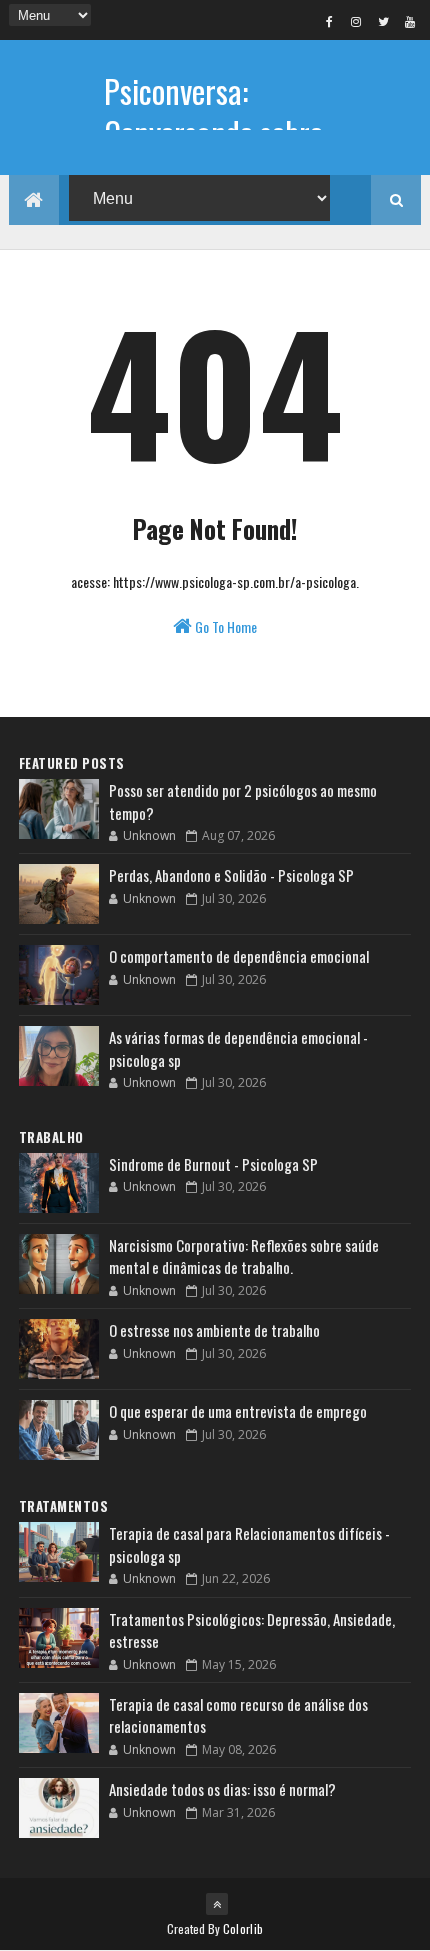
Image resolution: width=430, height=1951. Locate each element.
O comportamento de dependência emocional (239, 956)
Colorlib (243, 1928)
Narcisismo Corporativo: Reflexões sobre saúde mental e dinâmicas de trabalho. (244, 1256)
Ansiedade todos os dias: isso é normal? (222, 1789)
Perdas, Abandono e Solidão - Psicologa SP (231, 875)
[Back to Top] (217, 1904)
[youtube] (410, 21)
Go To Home (224, 626)
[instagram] (356, 21)
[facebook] (329, 21)
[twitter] (383, 21)
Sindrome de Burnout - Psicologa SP (213, 1164)
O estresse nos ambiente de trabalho (214, 1330)
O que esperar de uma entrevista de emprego (238, 1411)
